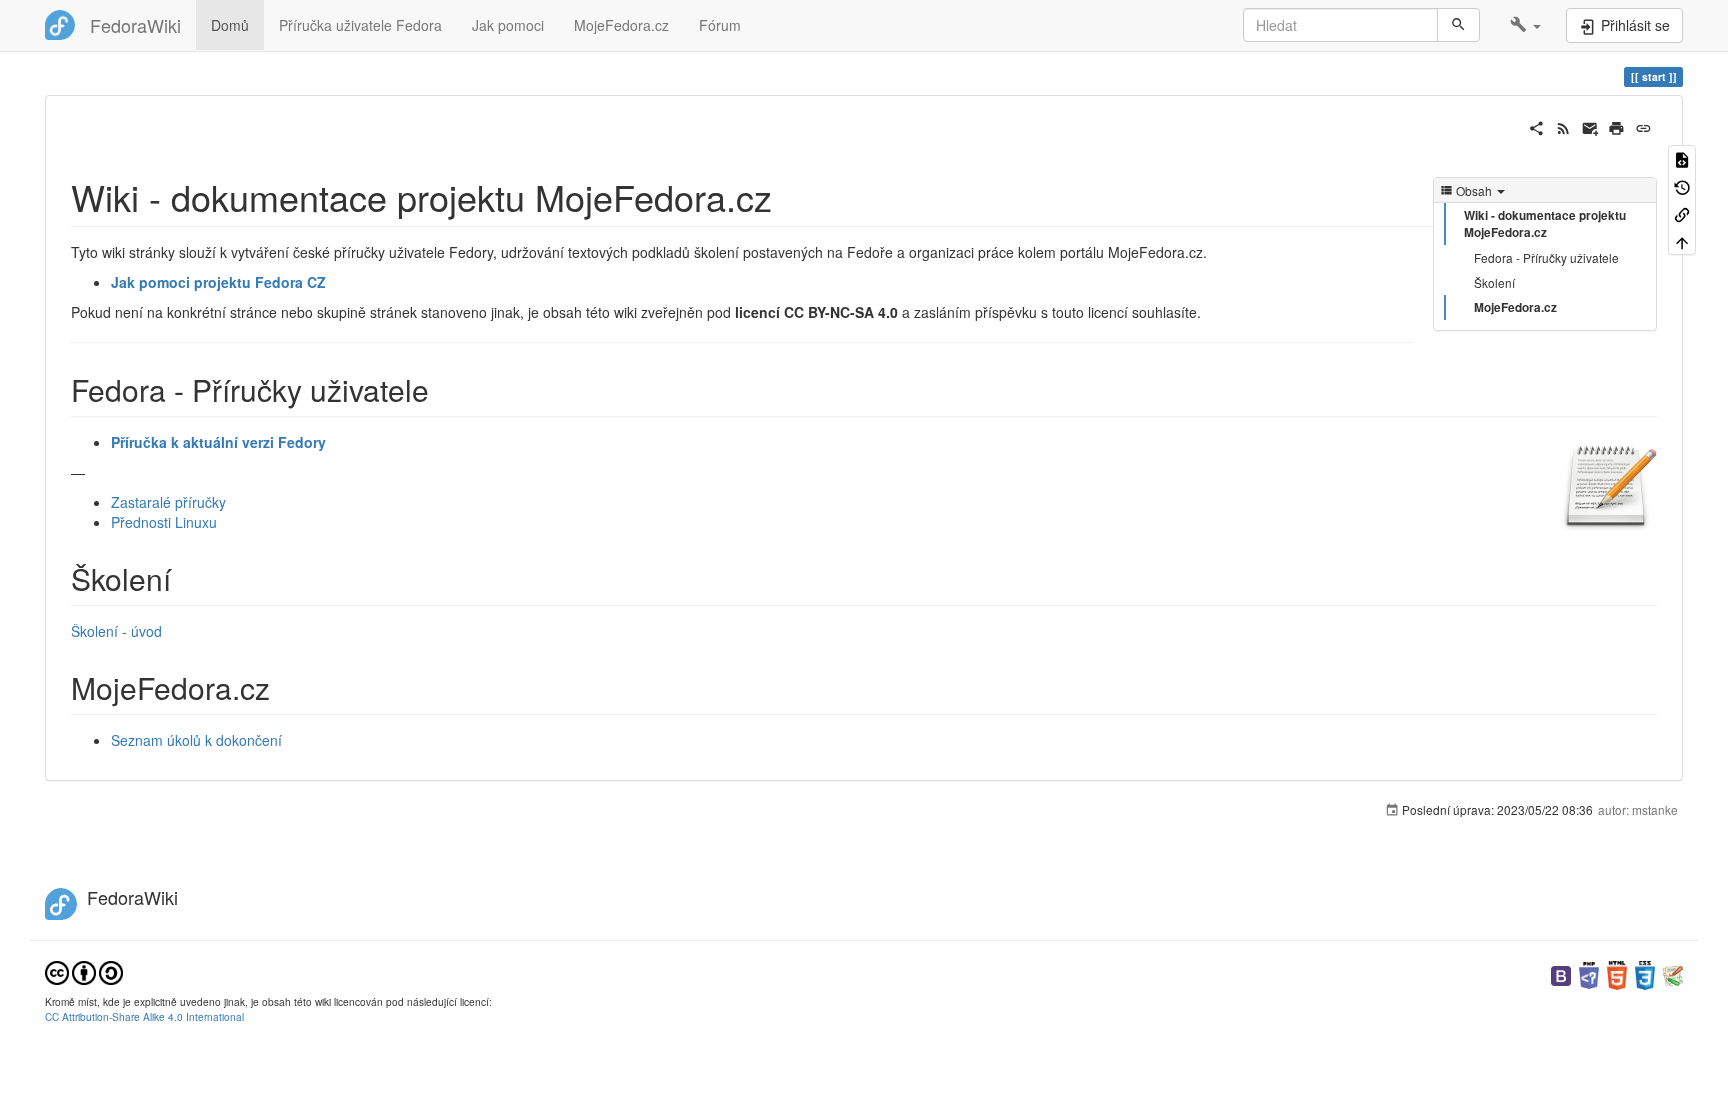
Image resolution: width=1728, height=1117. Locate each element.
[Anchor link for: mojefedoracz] (285, 687)
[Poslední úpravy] (1563, 126)
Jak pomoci (508, 25)
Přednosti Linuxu (164, 522)
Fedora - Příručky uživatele (1546, 257)
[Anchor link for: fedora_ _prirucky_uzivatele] (444, 389)
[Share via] (1536, 126)
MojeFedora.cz (621, 25)
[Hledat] (1458, 25)
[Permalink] (1643, 126)
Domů (230, 25)
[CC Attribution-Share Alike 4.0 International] (84, 970)
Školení (1494, 282)
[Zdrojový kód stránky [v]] (1682, 158)
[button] (1525, 25)
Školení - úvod (116, 631)
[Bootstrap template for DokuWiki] (1561, 973)
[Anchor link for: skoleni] (186, 578)
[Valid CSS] (1645, 973)
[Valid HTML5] (1617, 973)
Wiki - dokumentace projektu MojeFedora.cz (1545, 224)
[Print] (1616, 126)
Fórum (720, 25)
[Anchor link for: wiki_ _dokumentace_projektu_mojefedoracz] (790, 196)
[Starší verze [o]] (1682, 185)
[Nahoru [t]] (1682, 240)
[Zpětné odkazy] (1682, 213)
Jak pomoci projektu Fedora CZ (218, 282)
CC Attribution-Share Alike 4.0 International (144, 1016)
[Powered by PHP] (1589, 973)
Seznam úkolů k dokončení (196, 740)
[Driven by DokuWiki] (1673, 973)
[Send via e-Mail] (1590, 126)
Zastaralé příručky (168, 502)
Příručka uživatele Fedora (360, 25)
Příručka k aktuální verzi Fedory (218, 442)
